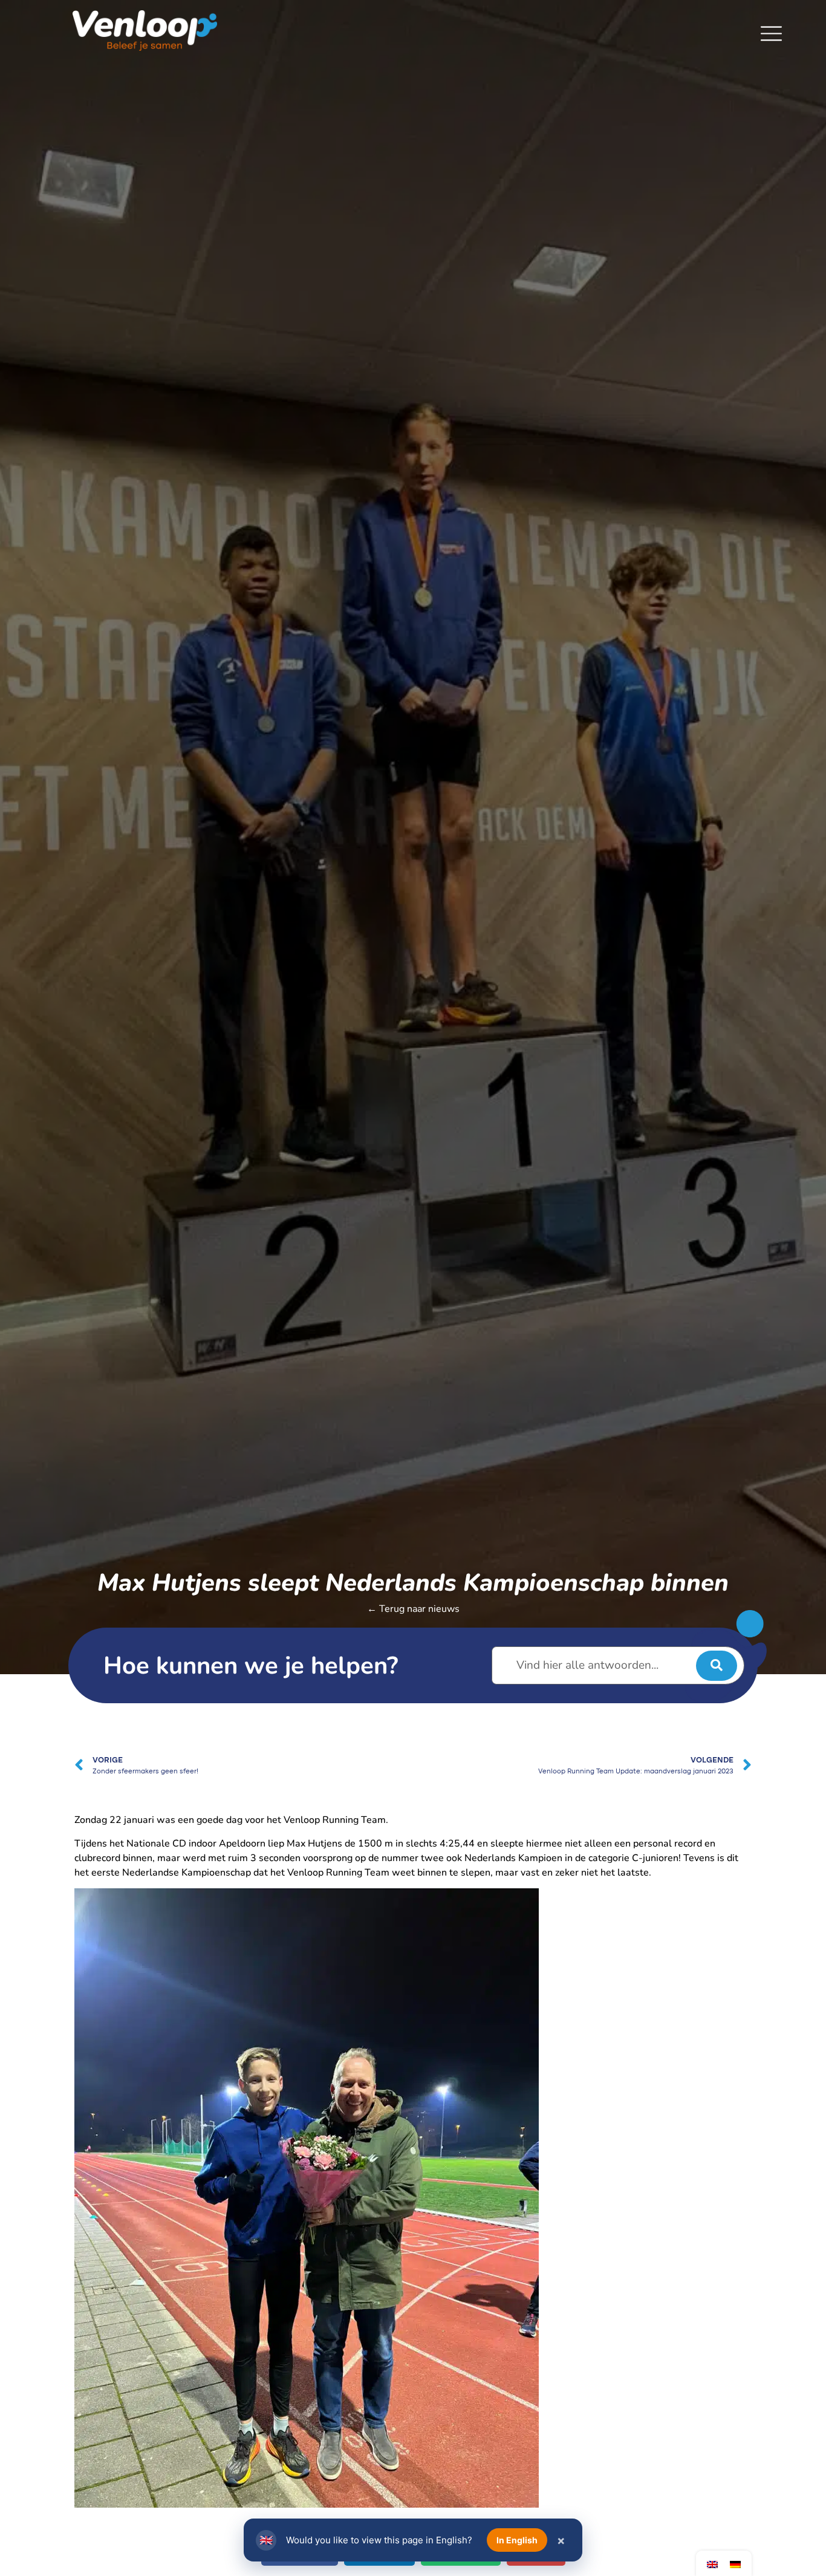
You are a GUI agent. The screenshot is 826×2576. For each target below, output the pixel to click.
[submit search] (717, 1666)
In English (517, 2540)
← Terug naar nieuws (413, 1609)
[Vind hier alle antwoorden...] (618, 1665)
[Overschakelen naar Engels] (712, 2564)
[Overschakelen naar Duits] (735, 2564)
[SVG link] (771, 34)
